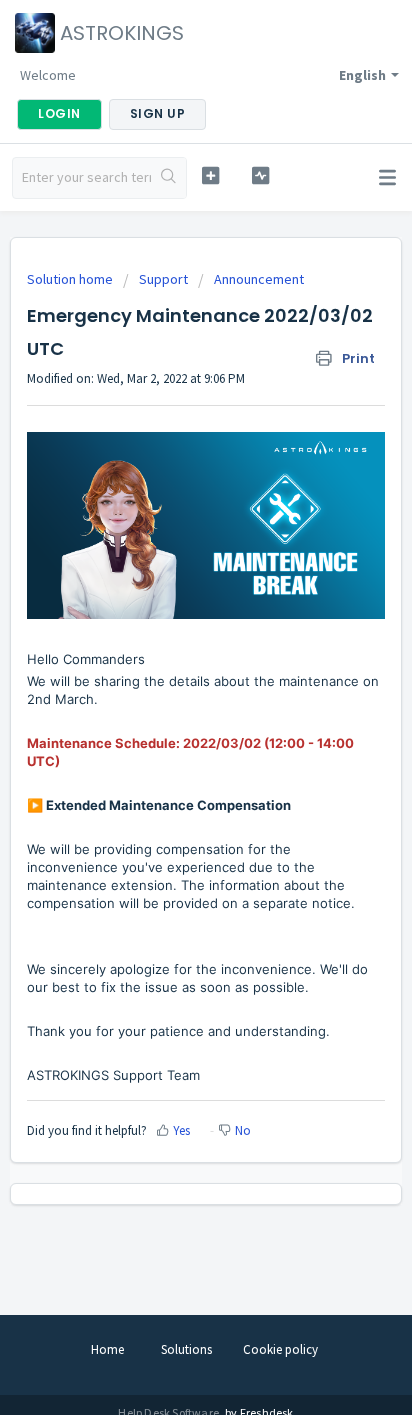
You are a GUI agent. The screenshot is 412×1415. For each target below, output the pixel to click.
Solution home (71, 279)
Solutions (186, 1349)
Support (163, 279)
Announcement (259, 279)
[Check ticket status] (261, 175)
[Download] (169, 701)
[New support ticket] (211, 175)
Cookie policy (280, 1349)
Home (107, 1349)
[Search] (168, 178)
